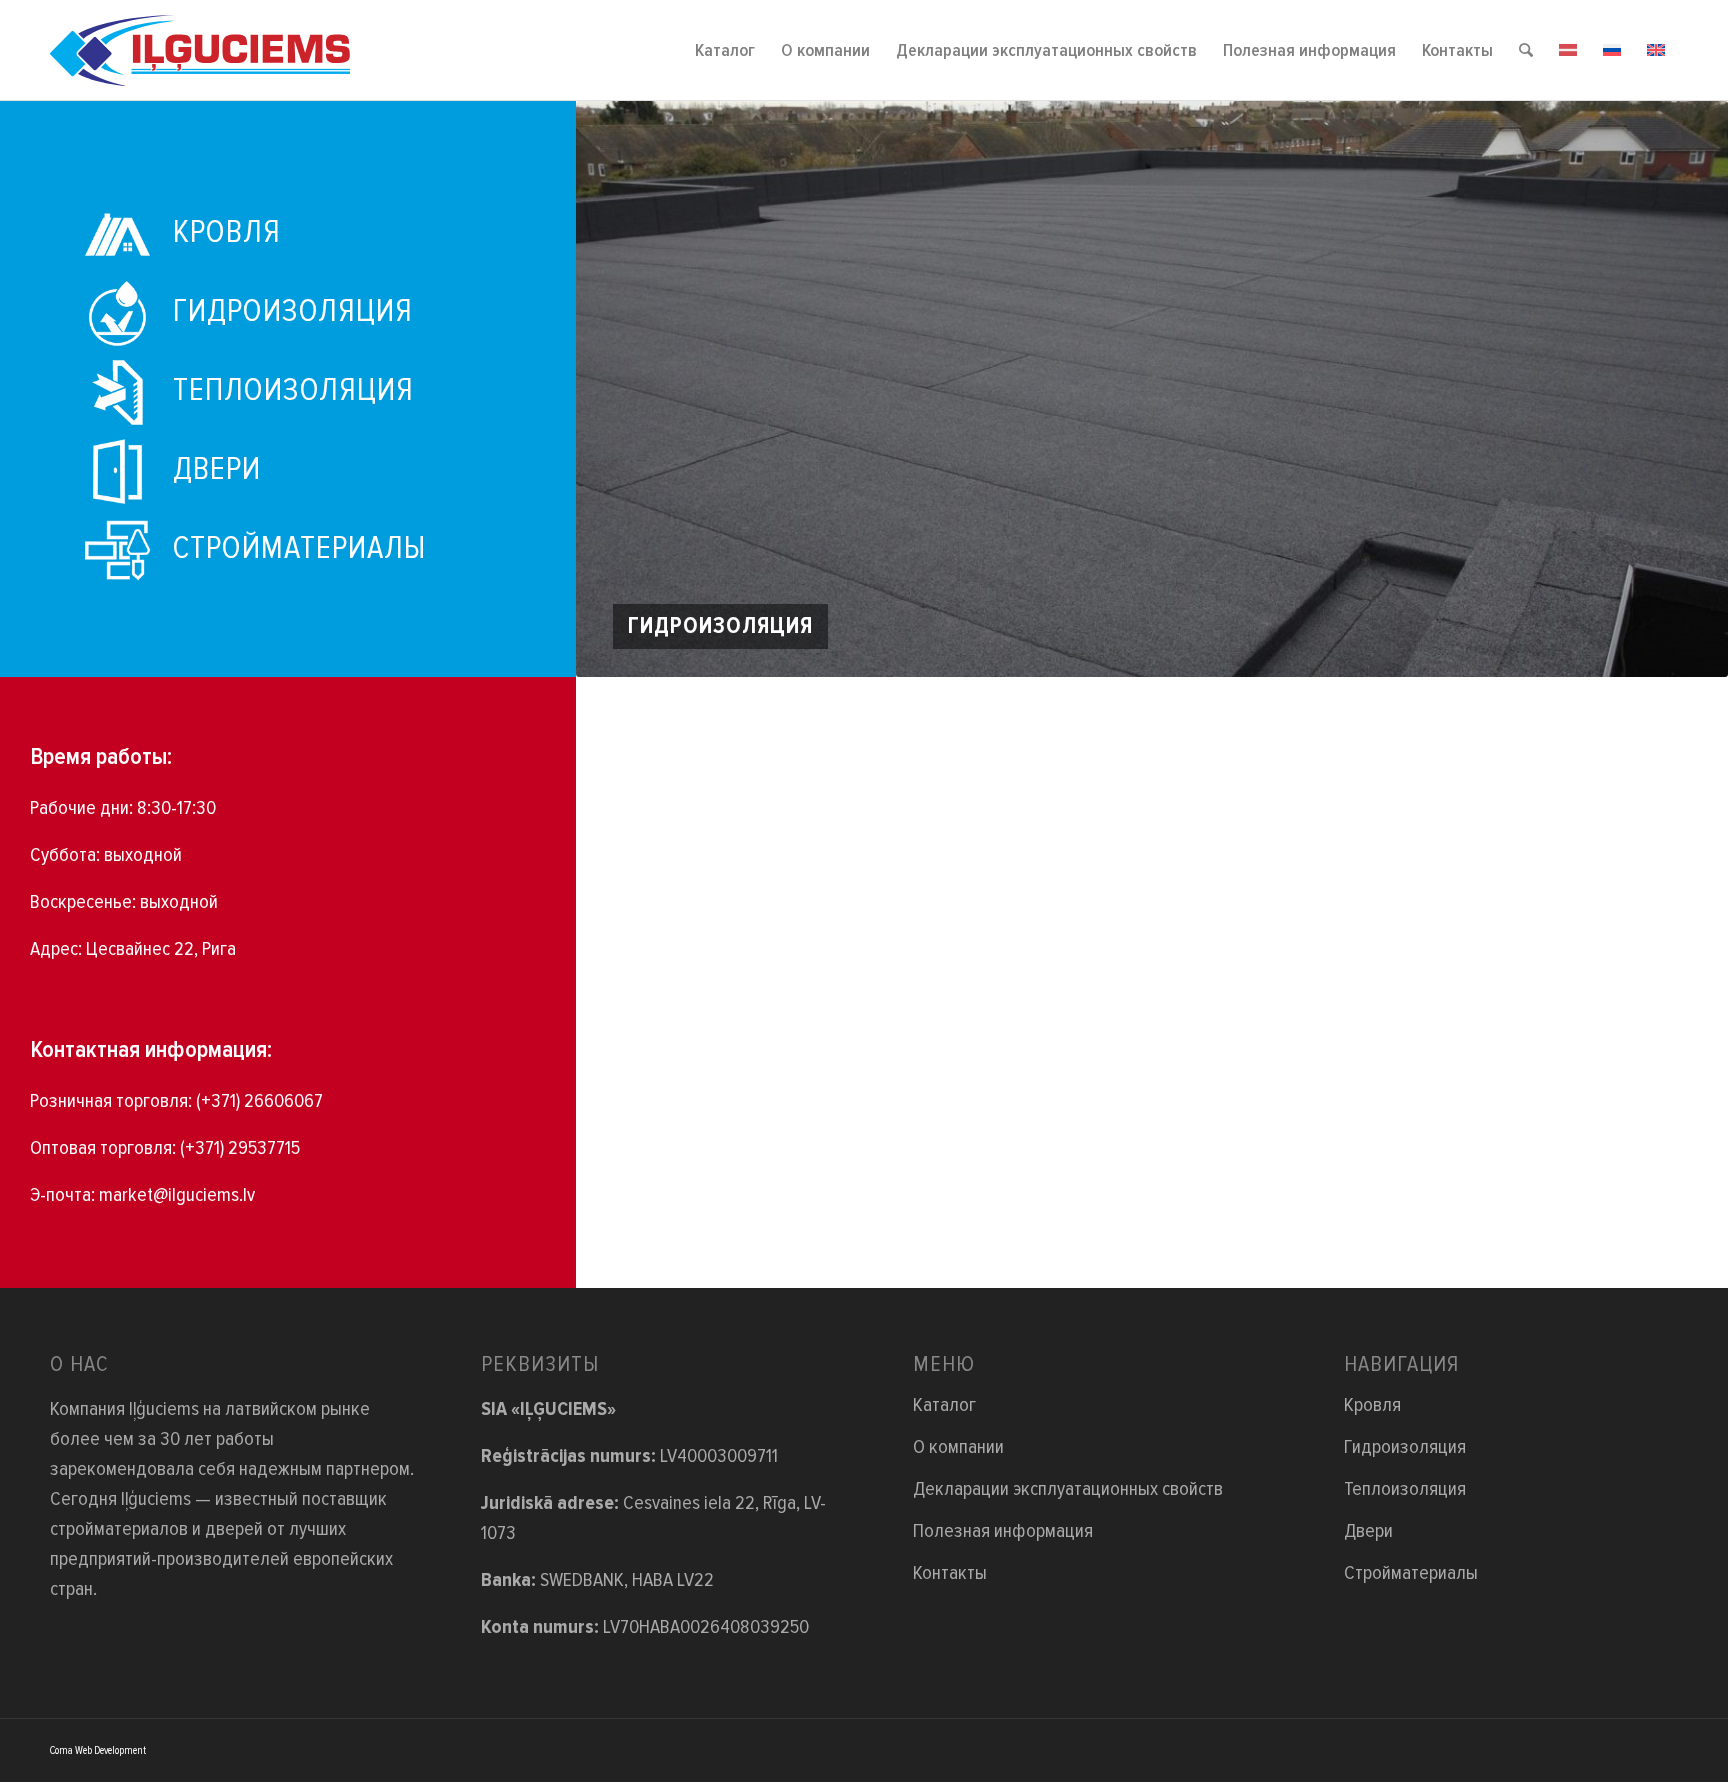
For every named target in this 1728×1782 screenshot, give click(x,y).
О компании (958, 1447)
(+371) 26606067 (259, 1101)
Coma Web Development (98, 1750)
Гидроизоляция (1405, 1447)
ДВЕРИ (217, 469)
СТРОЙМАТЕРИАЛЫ (299, 548)
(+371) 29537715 (240, 1148)
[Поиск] (1526, 50)
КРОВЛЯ (227, 232)
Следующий (1683, 389)
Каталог (944, 1405)
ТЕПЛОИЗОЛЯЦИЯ (293, 390)
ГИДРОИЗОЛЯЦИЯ (293, 311)
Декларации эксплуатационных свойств (1068, 1489)
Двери (1368, 1531)
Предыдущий (621, 389)
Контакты (950, 1573)
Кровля (1372, 1405)
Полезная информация (1003, 1531)
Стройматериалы (1411, 1573)
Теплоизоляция (1405, 1489)
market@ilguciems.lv (177, 1195)
